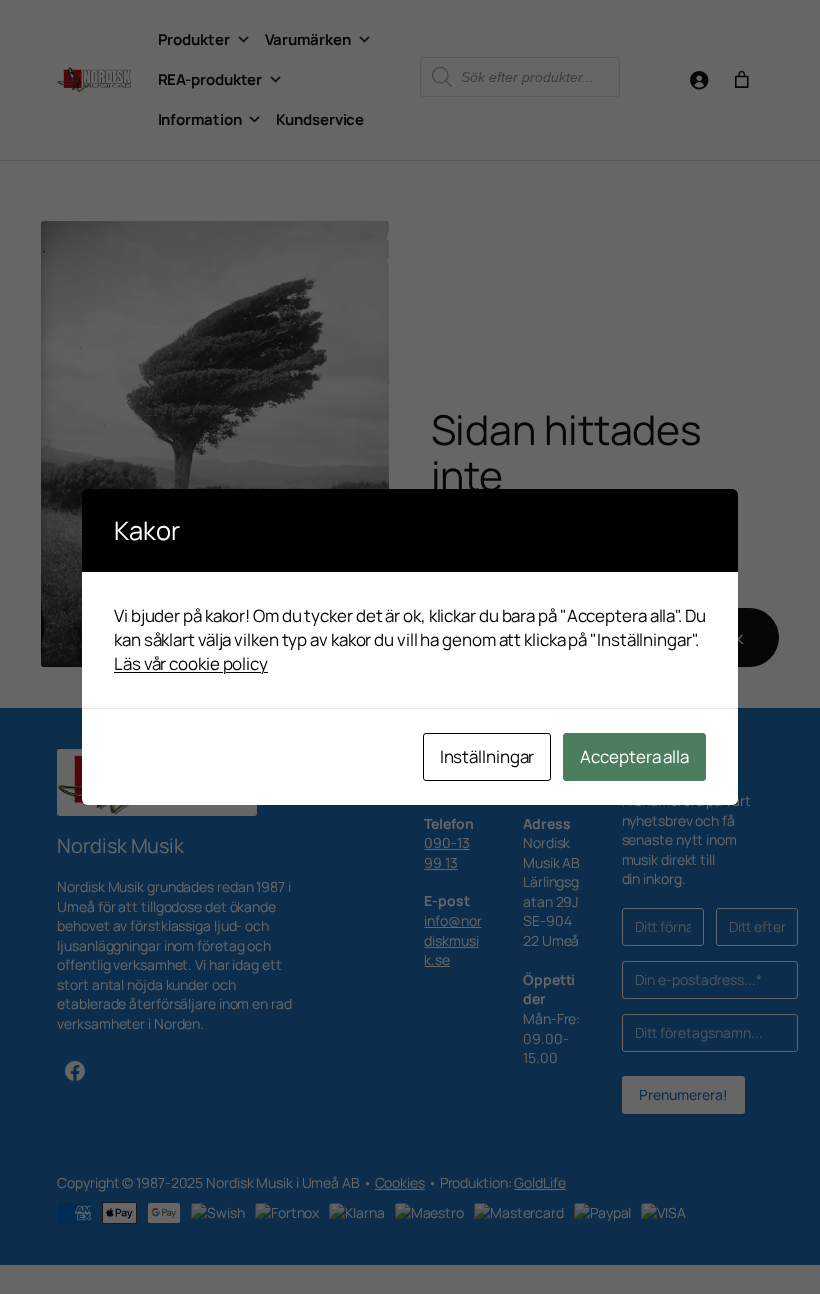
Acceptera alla (634, 756)
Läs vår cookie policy (191, 663)
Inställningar (487, 756)
